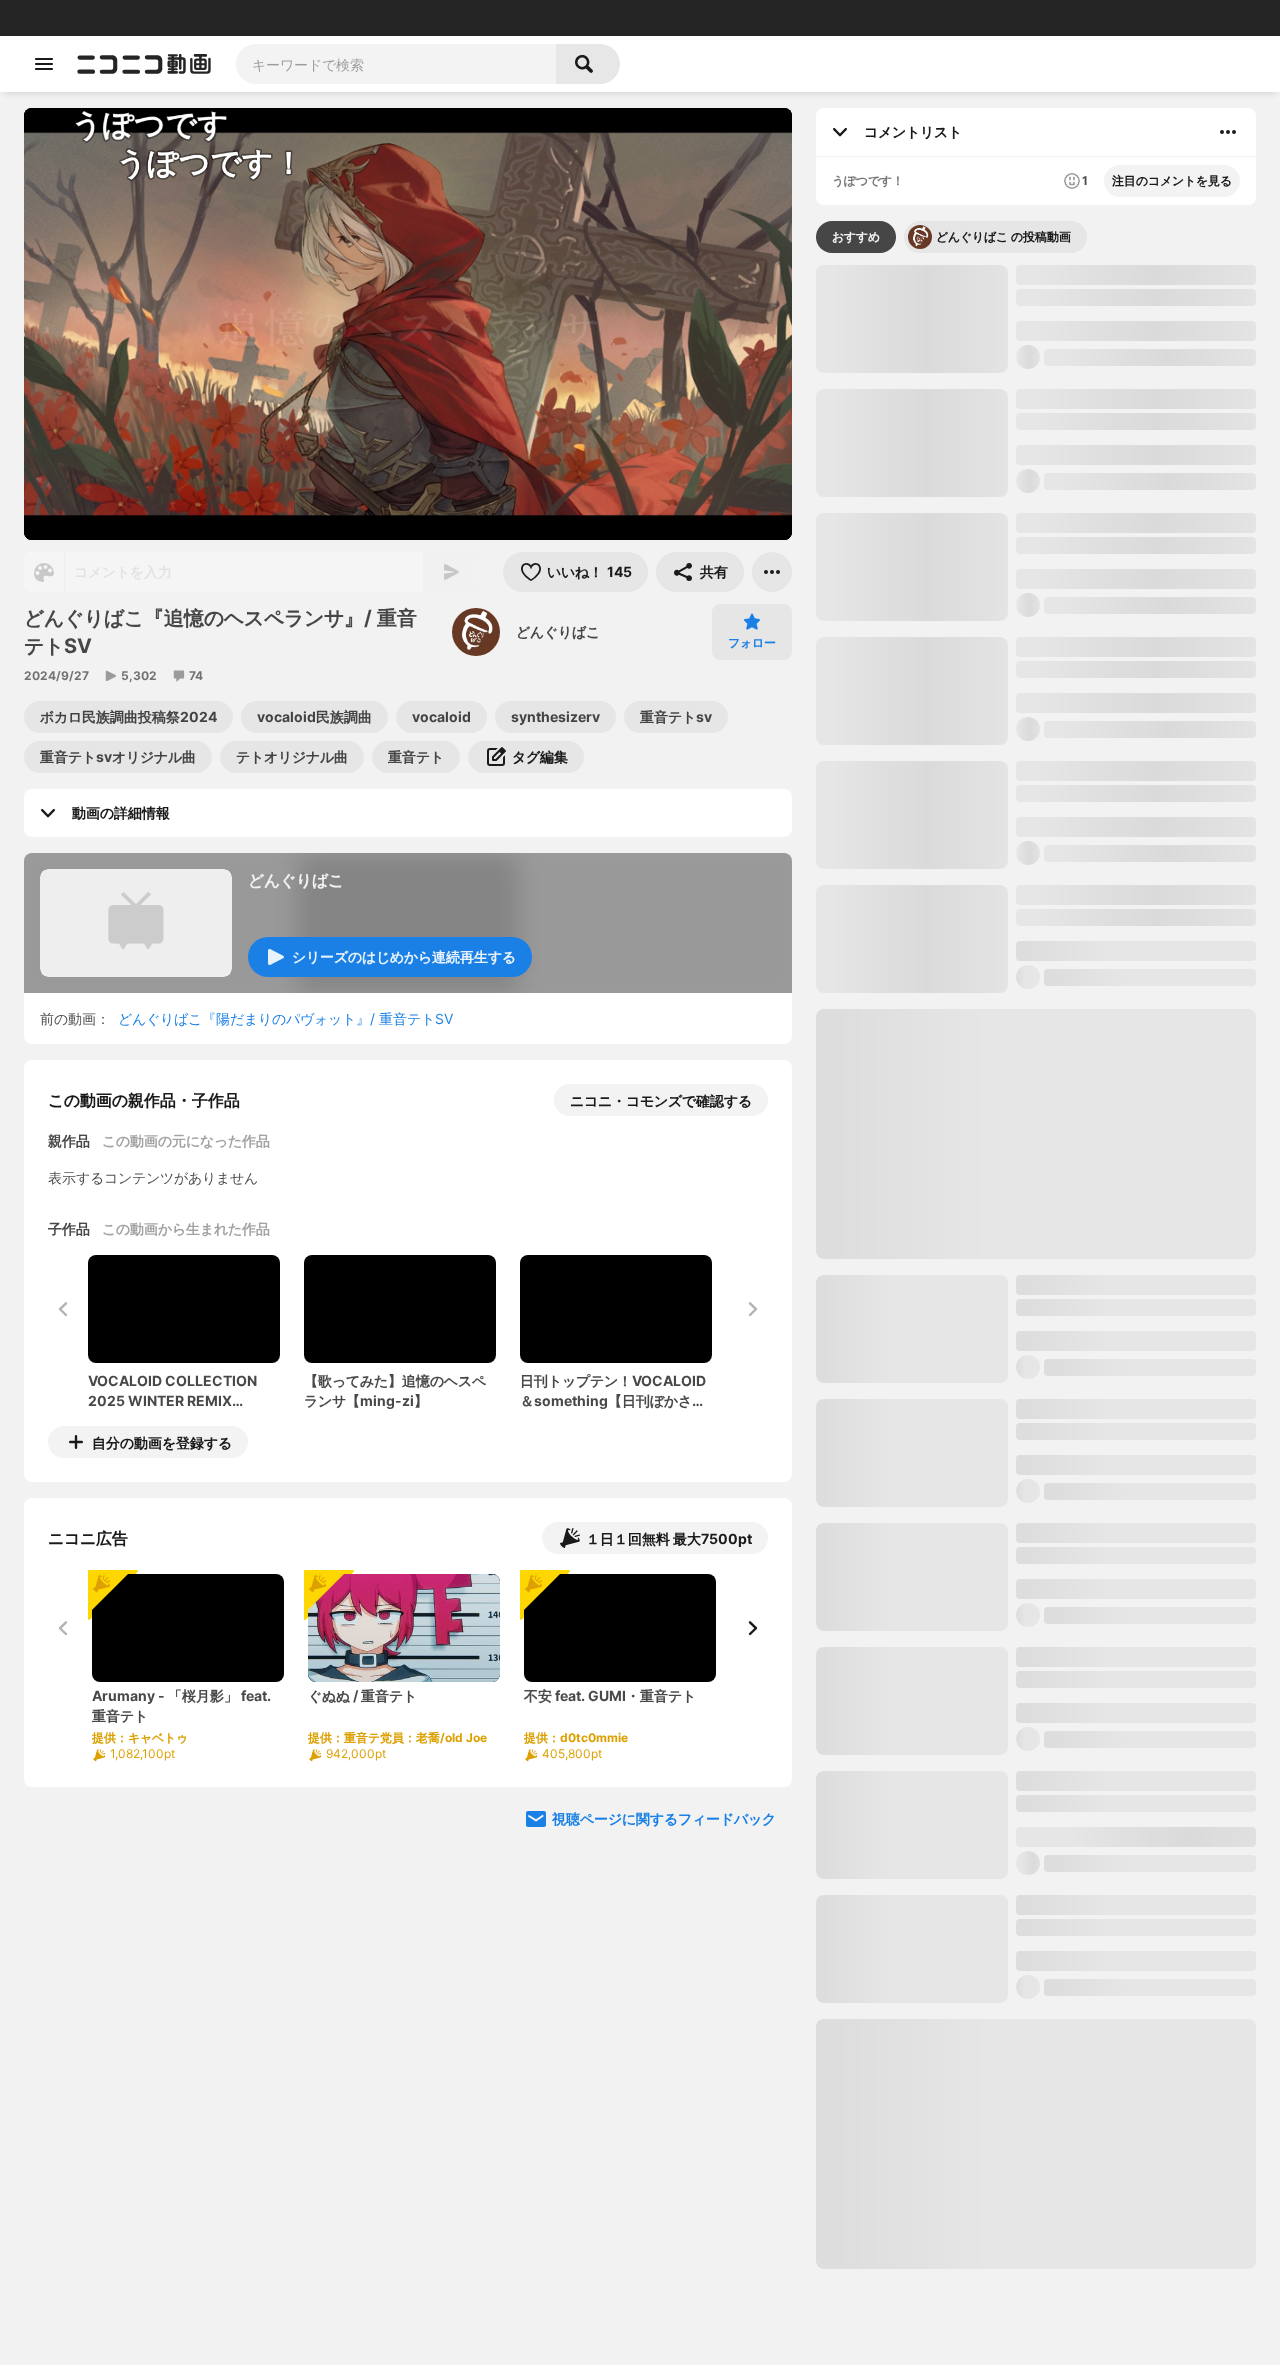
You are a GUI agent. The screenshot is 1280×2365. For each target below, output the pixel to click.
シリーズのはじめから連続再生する (404, 956)
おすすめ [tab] (856, 236)
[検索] (588, 64)
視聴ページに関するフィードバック (664, 1818)
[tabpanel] (1036, 1267)
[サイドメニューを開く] (44, 64)
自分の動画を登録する (162, 1442)
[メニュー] (772, 572)
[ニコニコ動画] (144, 64)
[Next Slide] (752, 1628)
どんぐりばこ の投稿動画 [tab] (1003, 236)
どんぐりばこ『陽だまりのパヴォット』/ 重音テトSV (285, 1018)
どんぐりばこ (558, 631)
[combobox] (396, 64)
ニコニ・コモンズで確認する (661, 1100)
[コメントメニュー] (1228, 132)
